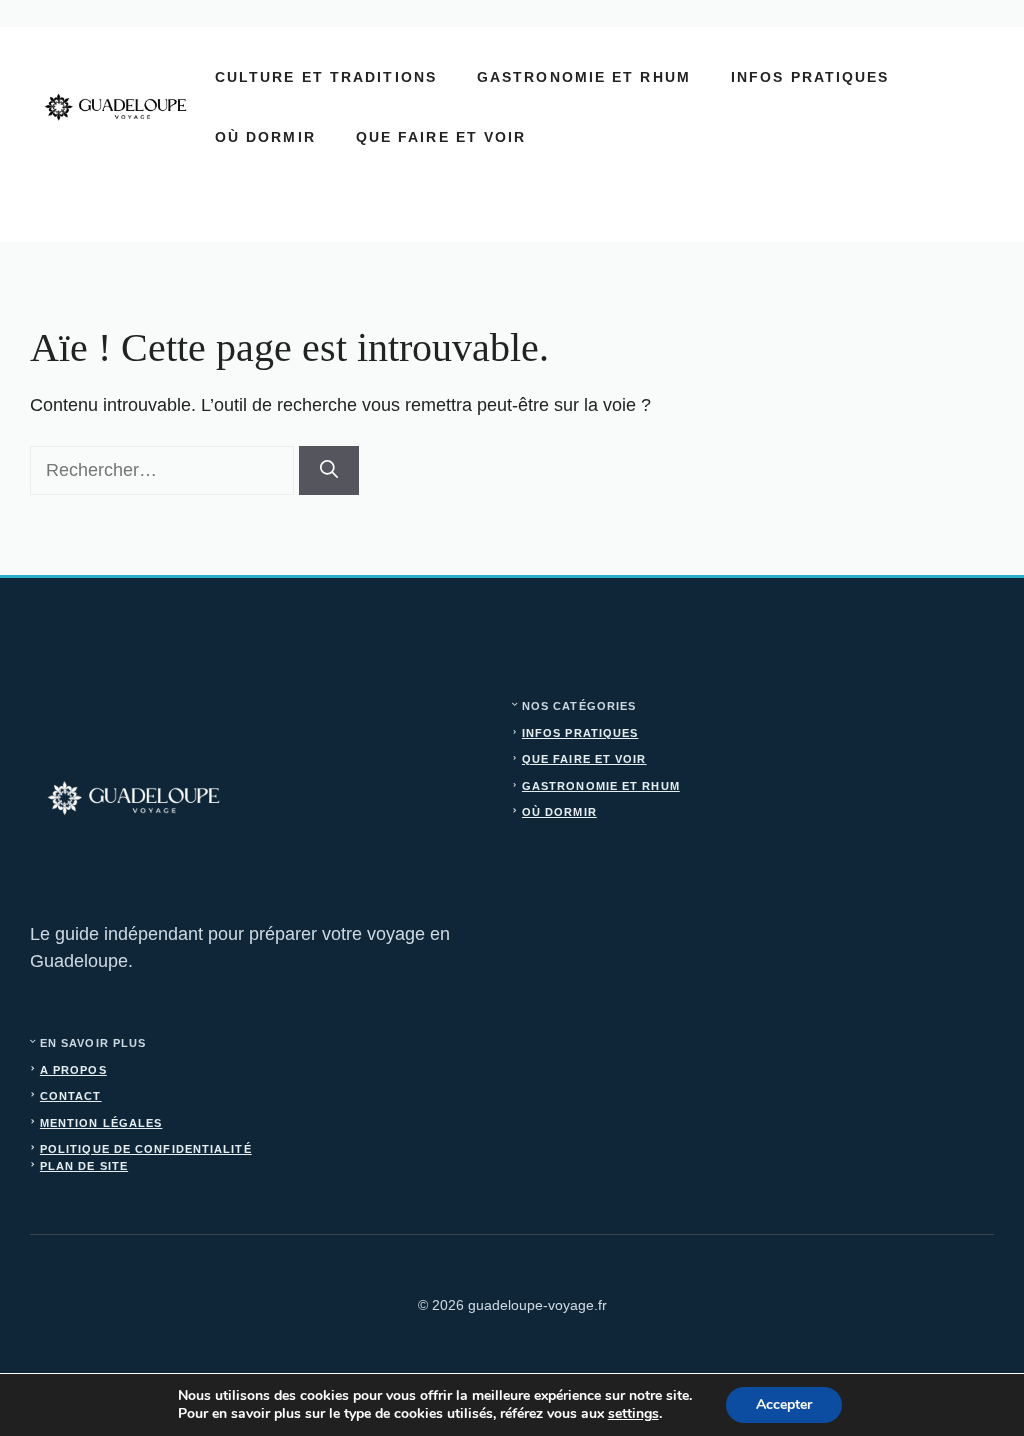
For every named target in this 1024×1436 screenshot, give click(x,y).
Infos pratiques (810, 77)
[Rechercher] (329, 470)
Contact (71, 1096)
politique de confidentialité (146, 1149)
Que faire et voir (441, 137)
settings (633, 1414)
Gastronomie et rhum (584, 77)
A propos (73, 1070)
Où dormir (265, 137)
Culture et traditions (326, 77)
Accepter (784, 1404)
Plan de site (84, 1166)
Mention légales (101, 1123)
